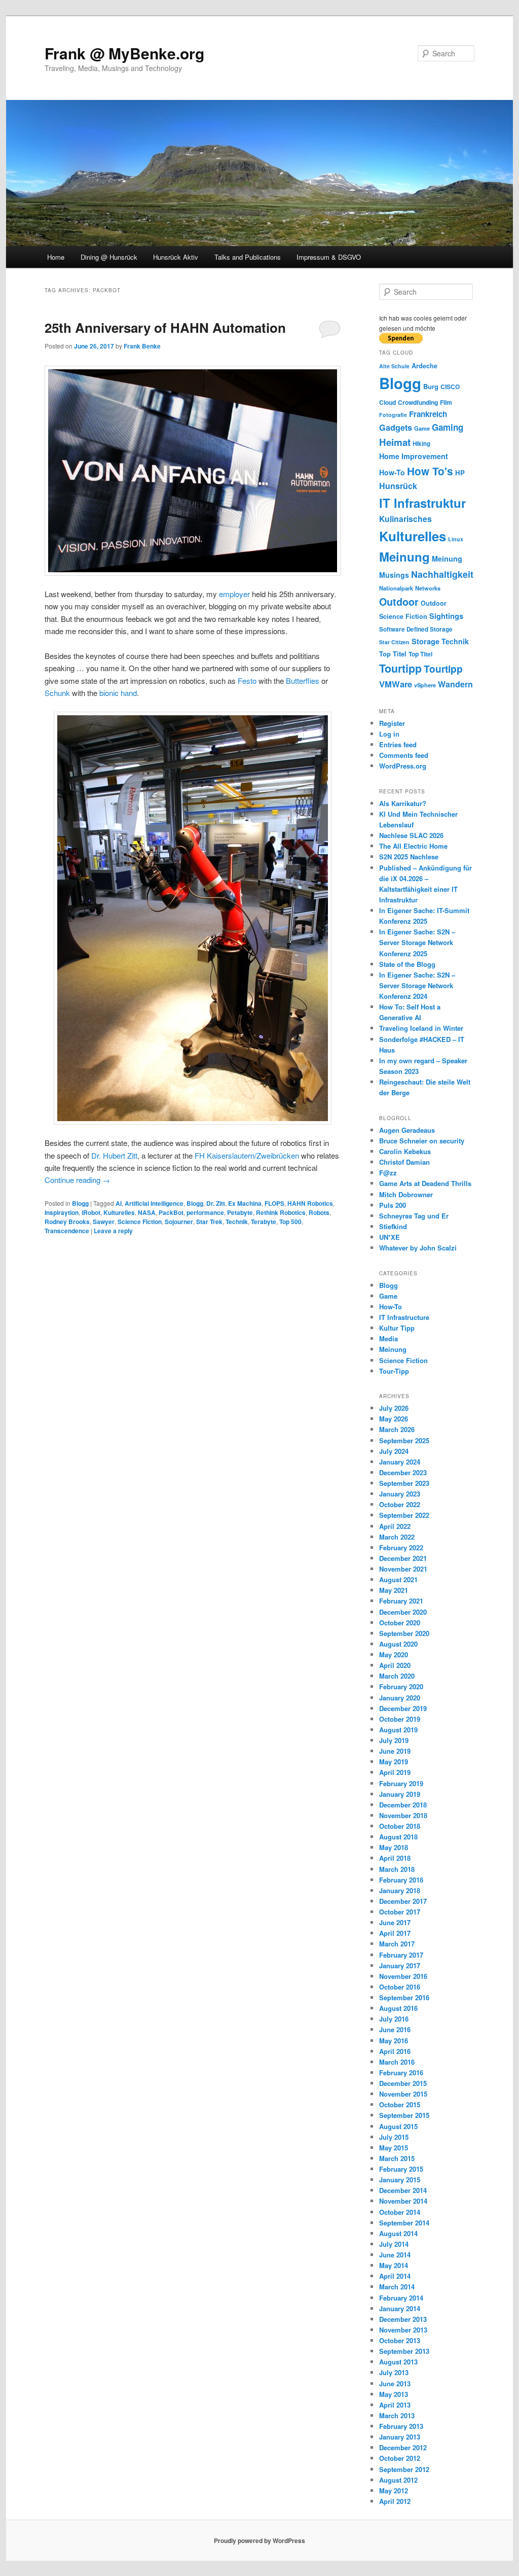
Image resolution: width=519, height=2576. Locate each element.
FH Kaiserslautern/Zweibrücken (247, 1155)
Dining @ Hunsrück (109, 257)
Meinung (404, 556)
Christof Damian (404, 1162)
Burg (431, 386)
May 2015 (394, 2148)
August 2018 (398, 1837)
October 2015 (400, 2104)
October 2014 (400, 2212)
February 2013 (401, 2426)
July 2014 (394, 2244)
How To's (430, 471)
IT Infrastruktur (422, 503)
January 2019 (400, 1794)
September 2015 (404, 2115)
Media (388, 1338)
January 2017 (400, 1965)
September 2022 (404, 1515)
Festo (247, 681)
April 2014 (395, 2276)
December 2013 (403, 2319)
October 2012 (400, 2458)
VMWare (396, 684)
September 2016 (404, 1997)
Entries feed (398, 744)
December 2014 (403, 2190)
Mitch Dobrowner (406, 1194)
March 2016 (397, 2062)
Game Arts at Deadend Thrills (425, 1183)
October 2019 (400, 1719)
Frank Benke (142, 346)
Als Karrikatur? (403, 803)
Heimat (395, 442)
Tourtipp (400, 668)
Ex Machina (245, 1203)
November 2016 (403, 1976)
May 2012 (394, 2491)
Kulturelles (119, 1212)
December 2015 (403, 2083)
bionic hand (118, 693)
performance (205, 1212)
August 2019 (398, 1730)
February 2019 (401, 1783)
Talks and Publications (248, 257)
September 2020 (404, 1633)
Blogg (80, 1203)
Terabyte (264, 1222)
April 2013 (395, 2405)
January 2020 (400, 1698)
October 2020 (400, 1623)
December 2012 (403, 2447)
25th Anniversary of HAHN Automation (165, 327)
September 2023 (404, 1483)
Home (56, 257)
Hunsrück (398, 486)
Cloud (387, 402)
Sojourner (179, 1222)
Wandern (455, 684)
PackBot (171, 1212)
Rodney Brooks (67, 1222)
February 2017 (401, 1955)
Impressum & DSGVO (329, 257)
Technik (237, 1222)
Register (392, 723)
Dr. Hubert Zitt (114, 1155)
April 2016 (395, 2051)
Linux (456, 539)
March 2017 (397, 1944)
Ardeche (424, 366)
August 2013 (398, 2362)
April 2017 (395, 1933)
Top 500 (290, 1222)
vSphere (425, 685)
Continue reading (77, 1180)
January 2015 (400, 2180)
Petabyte (240, 1212)
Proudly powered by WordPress (259, 2540)
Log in (389, 734)
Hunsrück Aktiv (176, 257)
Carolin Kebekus (405, 1151)
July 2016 (394, 2019)
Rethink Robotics (281, 1212)
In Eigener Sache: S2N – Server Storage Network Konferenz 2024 (417, 985)
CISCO (450, 387)
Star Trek (209, 1222)
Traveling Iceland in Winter (421, 1028)
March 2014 (397, 2287)
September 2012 (404, 2469)
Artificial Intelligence (154, 1203)
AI (119, 1203)
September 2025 (404, 1440)
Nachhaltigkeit (442, 574)
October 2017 (400, 1912)
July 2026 (394, 1408)
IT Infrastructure (404, 1317)
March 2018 (397, 1869)
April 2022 (395, 1526)
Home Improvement (414, 456)
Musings (394, 575)
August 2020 (398, 1644)
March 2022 (397, 1537)
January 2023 (400, 1494)
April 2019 (395, 1772)
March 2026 (397, 1429)
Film (446, 402)
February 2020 (401, 1686)
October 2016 (400, 1987)
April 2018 (395, 1858)
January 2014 (400, 2308)
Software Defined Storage (416, 629)
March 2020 (397, 1676)
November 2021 (403, 1569)
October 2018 (400, 1826)
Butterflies (303, 681)
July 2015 (394, 2137)
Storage (425, 641)
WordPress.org (403, 766)
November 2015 (403, 2094)
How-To (392, 472)
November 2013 (403, 2330)
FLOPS (274, 1203)
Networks (428, 588)
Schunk (57, 693)
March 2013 (397, 2415)
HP (460, 473)
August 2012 (398, 2480)
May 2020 (394, 1655)
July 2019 (394, 1740)
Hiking (421, 444)
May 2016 (394, 2041)
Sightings (446, 616)
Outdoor (399, 602)
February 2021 (401, 1601)
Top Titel (393, 654)
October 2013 (400, 2340)
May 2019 (394, 1762)
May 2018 (394, 1847)
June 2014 (395, 2255)
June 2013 (395, 2383)
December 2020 (403, 1612)
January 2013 (400, 2437)
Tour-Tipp (394, 1371)
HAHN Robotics (310, 1203)
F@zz (388, 1173)
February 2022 (401, 1547)
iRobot (91, 1212)
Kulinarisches (405, 519)
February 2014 (401, 2298)
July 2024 (394, 1451)
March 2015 (397, 2158)
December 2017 (403, 1901)
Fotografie (393, 415)
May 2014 (394, 2265)
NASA (147, 1212)
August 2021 (398, 1579)
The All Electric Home (413, 846)
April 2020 (395, 1665)
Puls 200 (393, 1205)
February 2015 (401, 2169)
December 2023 (403, 1472)
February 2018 (401, 1880)
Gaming (448, 427)
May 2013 (394, 2394)
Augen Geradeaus (407, 1130)
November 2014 (403, 2201)
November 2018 (403, 1815)
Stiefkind (393, 1226)
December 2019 (403, 1708)
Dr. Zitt (216, 1203)
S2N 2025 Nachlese (409, 857)
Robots (319, 1212)
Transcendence (67, 1231)
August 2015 (398, 2126)
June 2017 (395, 1922)
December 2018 (403, 1805)
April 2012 (395, 2501)
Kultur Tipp (397, 1328)
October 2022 (400, 1504)
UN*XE (390, 1237)
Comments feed (404, 755)
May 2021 (394, 1590)
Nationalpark (396, 588)
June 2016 (395, 2029)
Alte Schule (394, 366)
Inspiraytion (62, 1212)
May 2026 (394, 1419)
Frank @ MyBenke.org (124, 53)
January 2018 (400, 1890)
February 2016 (401, 2073)
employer (234, 594)
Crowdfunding (418, 402)
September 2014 (404, 2223)
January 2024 (400, 1462)
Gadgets (396, 427)
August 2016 (398, 2008)
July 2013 (394, 2372)
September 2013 (404, 2351)
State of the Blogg (407, 964)
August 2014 (398, 2233)
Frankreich (428, 414)
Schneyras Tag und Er (414, 1216)
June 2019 (395, 1751)
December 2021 (403, 1558)
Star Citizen (394, 642)
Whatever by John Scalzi (418, 1248)
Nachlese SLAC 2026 (411, 835)
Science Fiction (140, 1222)
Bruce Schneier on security (422, 1141)
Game (422, 428)
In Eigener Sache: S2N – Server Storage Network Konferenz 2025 (417, 942)
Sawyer (104, 1222)
